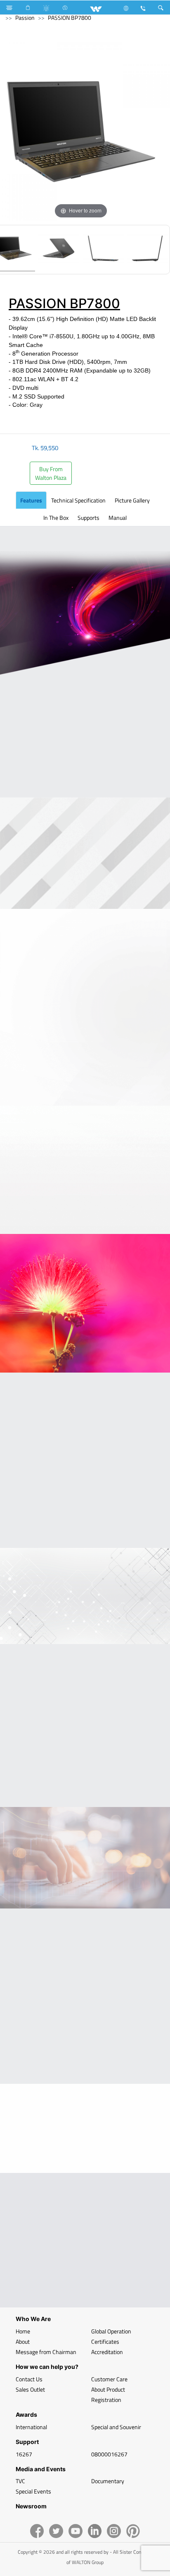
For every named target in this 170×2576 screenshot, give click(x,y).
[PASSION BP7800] (59, 250)
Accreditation (107, 2352)
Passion (25, 18)
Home (23, 2331)
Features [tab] (31, 500)
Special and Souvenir (116, 2427)
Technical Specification (78, 500)
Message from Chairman (46, 2352)
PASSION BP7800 (70, 18)
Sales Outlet (30, 2389)
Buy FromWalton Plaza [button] (51, 473)
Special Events (33, 2491)
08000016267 (109, 2454)
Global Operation (111, 2331)
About (23, 2341)
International (31, 2427)
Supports (89, 518)
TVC (20, 2481)
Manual (118, 518)
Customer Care (109, 2379)
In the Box (56, 518)
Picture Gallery (132, 500)
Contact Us (29, 2379)
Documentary (108, 2481)
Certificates (105, 2341)
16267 (24, 2454)
